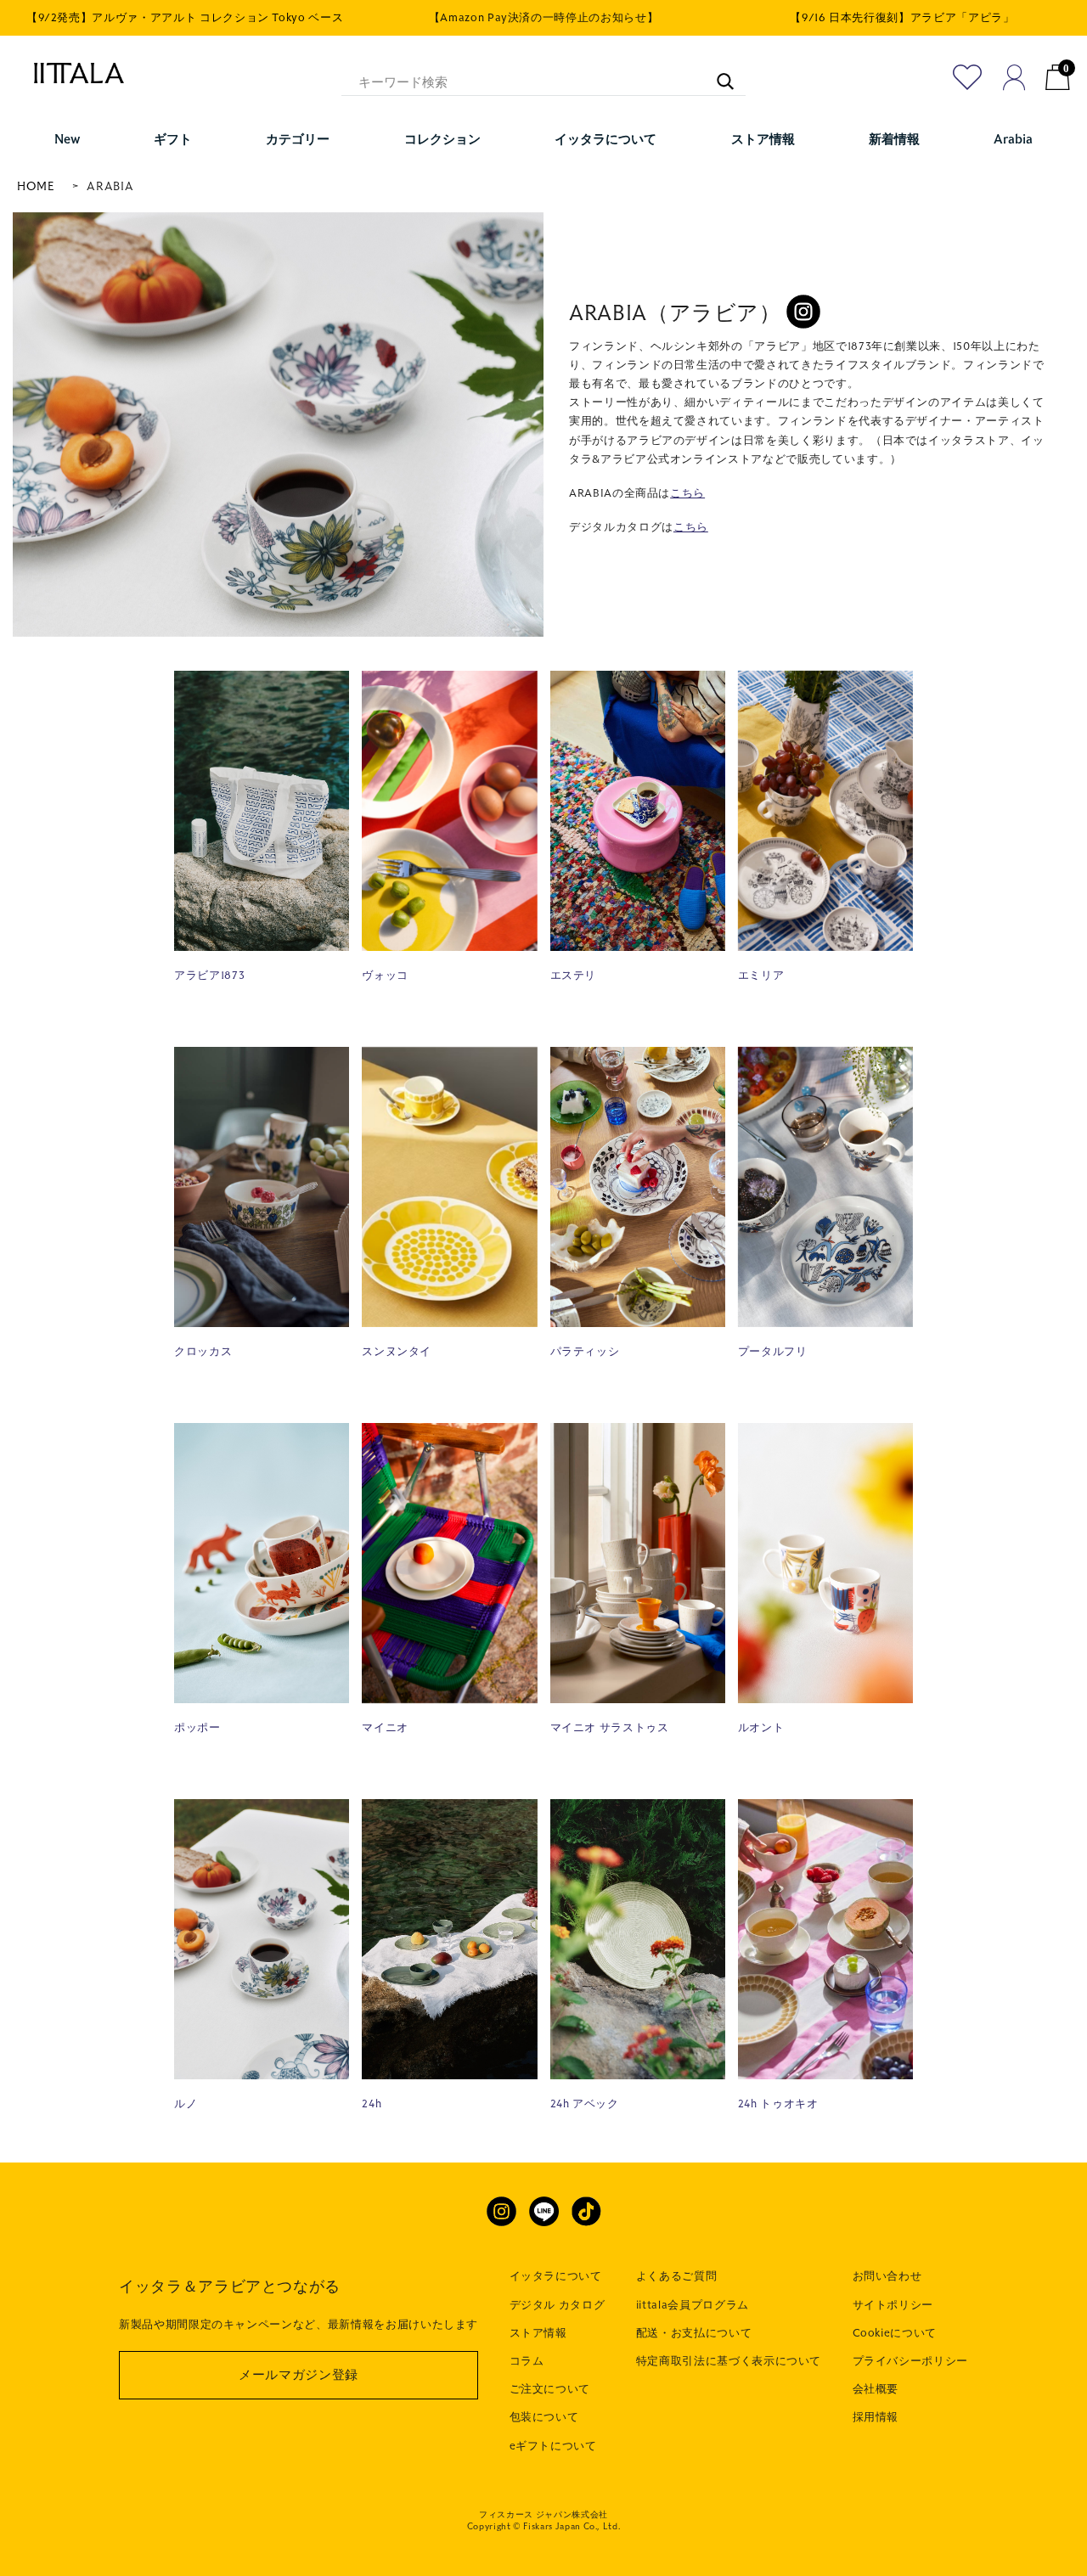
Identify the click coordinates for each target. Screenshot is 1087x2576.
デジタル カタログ (558, 2305)
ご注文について (550, 2389)
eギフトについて (553, 2446)
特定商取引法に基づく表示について (729, 2361)
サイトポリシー (893, 2305)
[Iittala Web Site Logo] (70, 73)
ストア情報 (538, 2333)
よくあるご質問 (677, 2276)
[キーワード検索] (717, 73)
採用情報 (876, 2417)
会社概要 (876, 2389)
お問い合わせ (887, 2276)
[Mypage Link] (1014, 77)
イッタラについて (556, 2276)
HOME (36, 186)
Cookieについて (895, 2333)
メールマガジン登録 (299, 2375)
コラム (527, 2361)
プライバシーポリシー (911, 2361)
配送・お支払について (694, 2333)
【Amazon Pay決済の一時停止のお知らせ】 (544, 18)
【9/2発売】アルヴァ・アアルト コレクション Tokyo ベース (185, 18)
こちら (687, 493)
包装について (544, 2417)
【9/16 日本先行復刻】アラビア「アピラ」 (902, 18)
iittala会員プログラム (693, 2305)
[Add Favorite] (968, 77)
